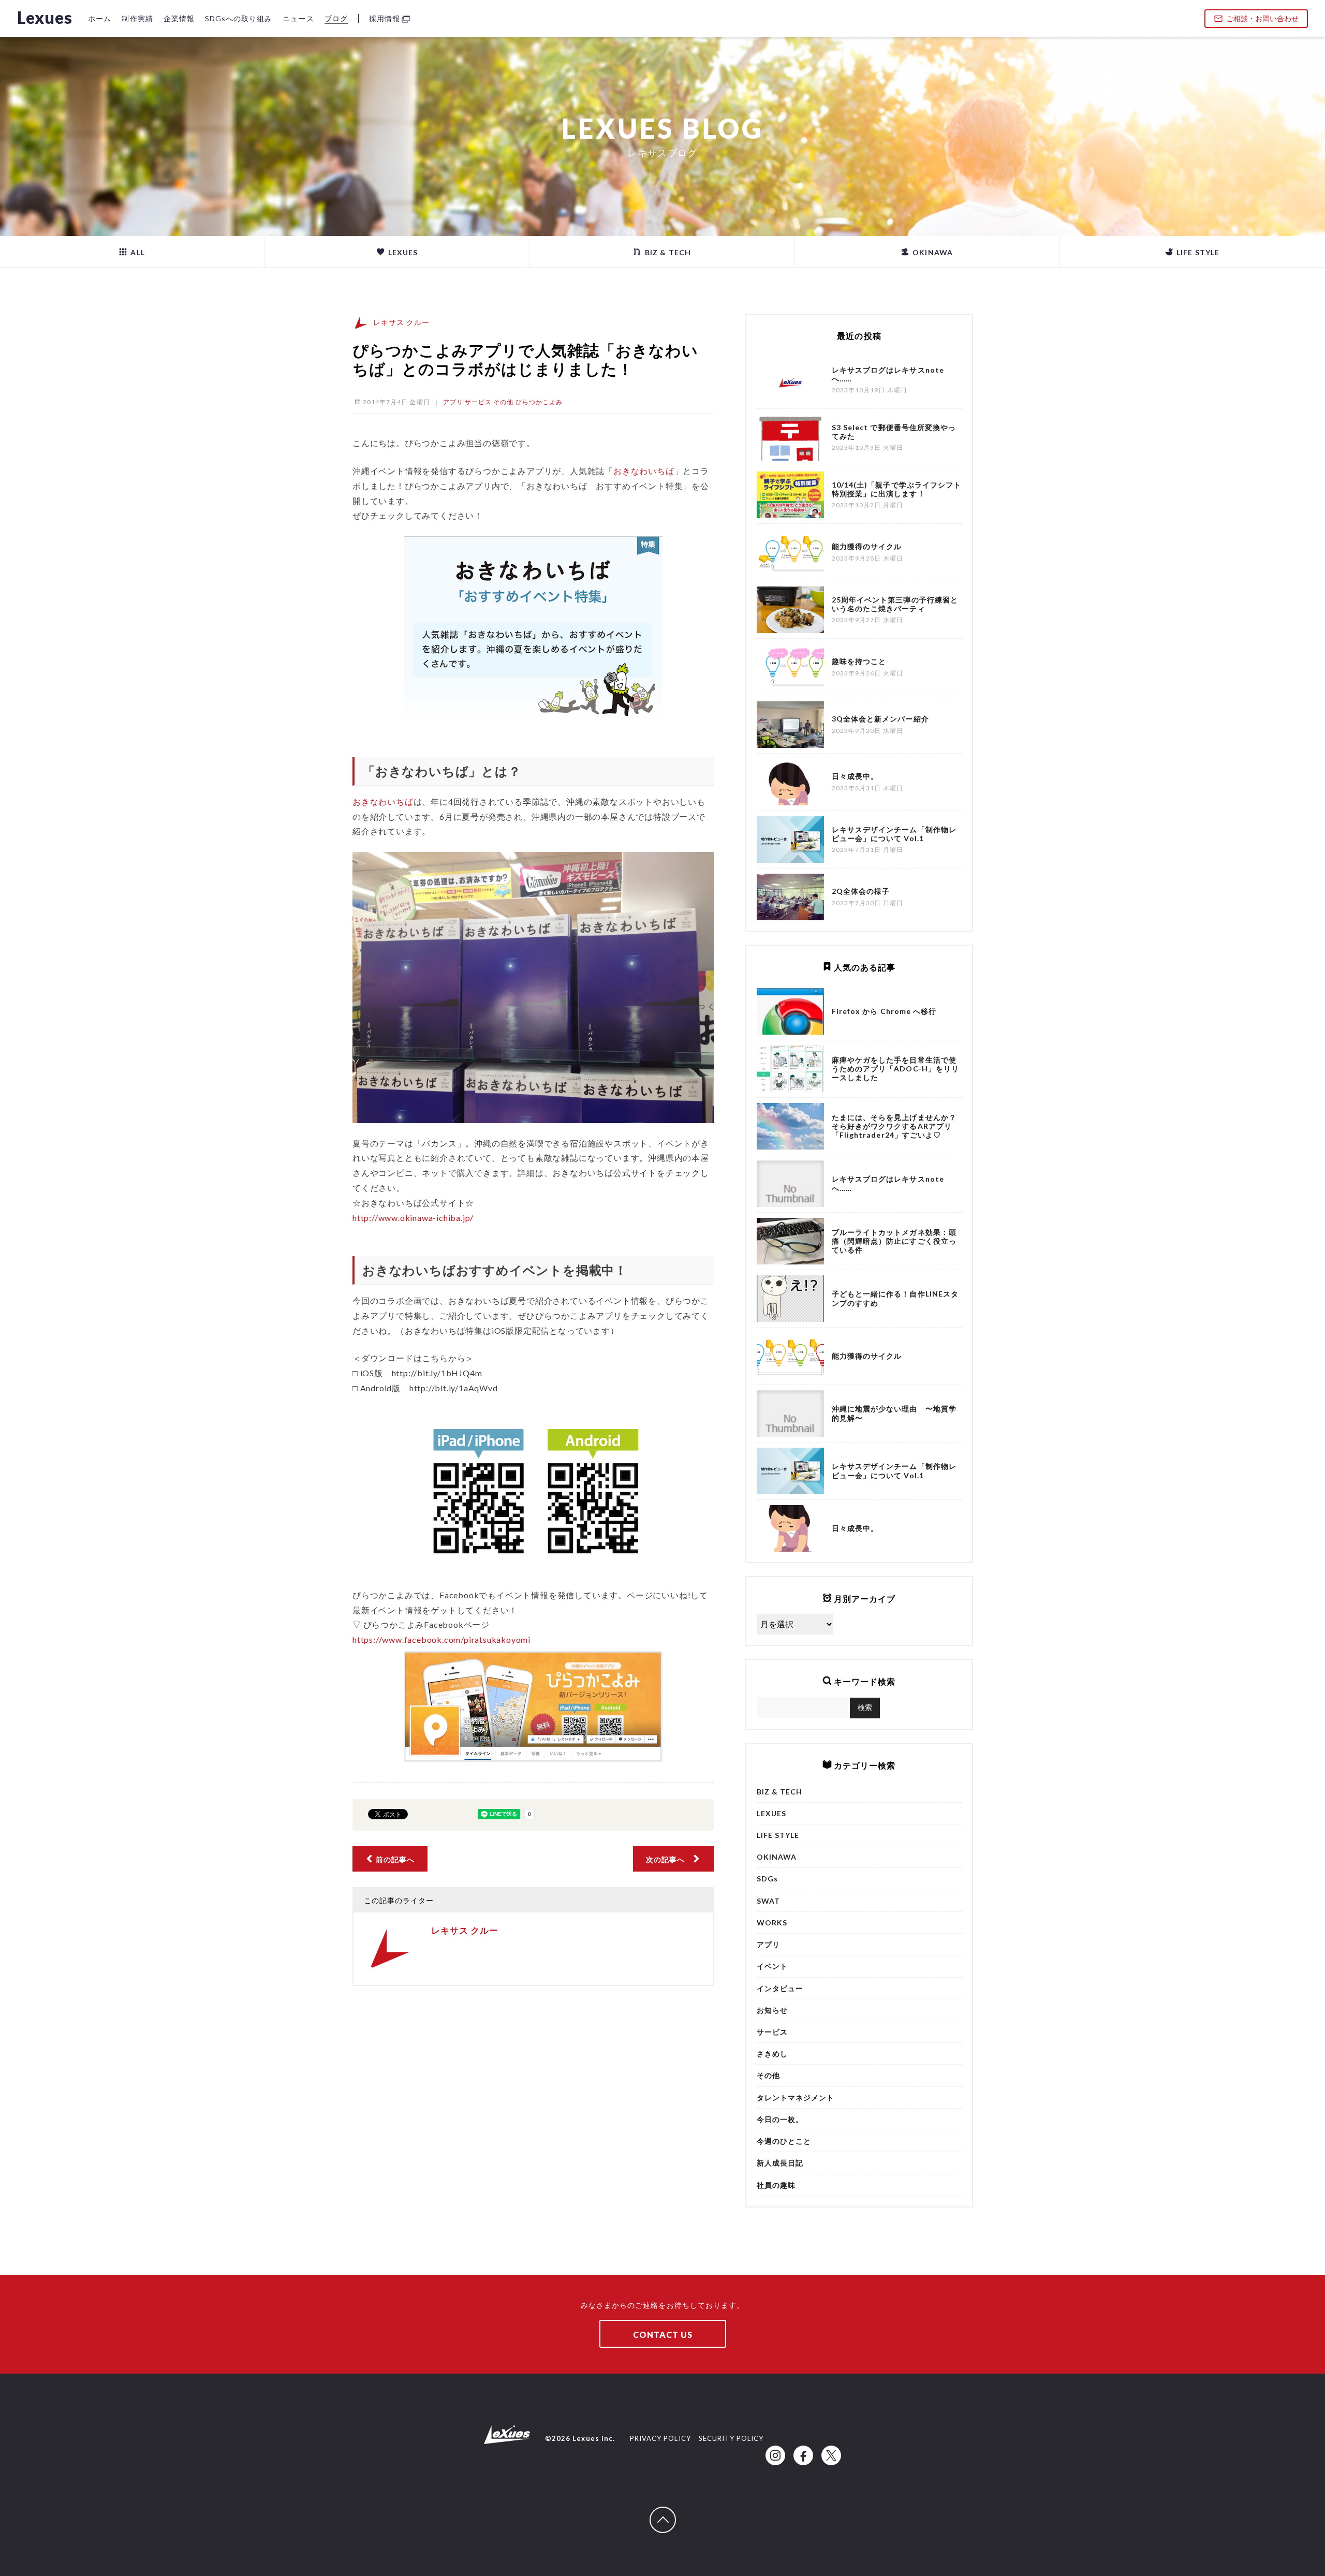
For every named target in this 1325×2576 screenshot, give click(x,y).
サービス (478, 402)
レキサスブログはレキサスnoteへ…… (888, 1183)
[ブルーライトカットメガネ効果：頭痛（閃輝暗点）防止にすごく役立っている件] (790, 1241)
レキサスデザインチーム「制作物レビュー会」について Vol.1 (894, 1470)
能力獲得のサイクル (867, 1356)
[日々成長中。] (790, 1528)
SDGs (767, 1879)
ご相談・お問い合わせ (1262, 18)
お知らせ (772, 2010)
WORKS (772, 1923)
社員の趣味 (776, 2185)
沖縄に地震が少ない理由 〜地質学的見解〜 (894, 1413)
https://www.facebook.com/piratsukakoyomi (441, 1639)
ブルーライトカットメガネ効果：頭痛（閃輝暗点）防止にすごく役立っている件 (894, 1241)
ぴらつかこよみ (539, 402)
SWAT (768, 1901)
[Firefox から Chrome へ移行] (790, 1011)
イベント (772, 1966)
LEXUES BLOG (662, 128)
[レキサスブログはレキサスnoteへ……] (790, 1184)
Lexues (45, 17)
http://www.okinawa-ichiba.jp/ (413, 1218)
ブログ (336, 18)
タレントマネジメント (796, 2097)
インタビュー (780, 1988)
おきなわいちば (644, 471)
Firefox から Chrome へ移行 (884, 1011)
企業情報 (179, 18)
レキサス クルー (401, 322)
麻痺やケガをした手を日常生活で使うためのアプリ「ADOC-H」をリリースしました (895, 1069)
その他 (503, 402)
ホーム (100, 18)
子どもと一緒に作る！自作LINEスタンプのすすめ (895, 1298)
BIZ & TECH (667, 252)
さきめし (772, 2054)
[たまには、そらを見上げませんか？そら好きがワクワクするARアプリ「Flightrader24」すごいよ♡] (790, 1126)
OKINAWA (931, 252)
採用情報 (385, 18)
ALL (136, 252)
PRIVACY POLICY (660, 2438)
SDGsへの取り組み (239, 18)
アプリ (453, 402)
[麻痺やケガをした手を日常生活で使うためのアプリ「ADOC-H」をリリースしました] (790, 1069)
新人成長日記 (780, 2163)
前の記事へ (394, 1859)
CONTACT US (663, 2335)
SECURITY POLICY (731, 2438)
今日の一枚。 (780, 2119)
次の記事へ (669, 1859)
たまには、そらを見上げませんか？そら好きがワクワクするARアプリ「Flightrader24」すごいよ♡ (894, 1126)
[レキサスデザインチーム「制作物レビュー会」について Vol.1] (790, 1471)
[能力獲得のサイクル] (790, 1356)
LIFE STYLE (1197, 252)
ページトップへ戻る (675, 2512)
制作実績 (137, 18)
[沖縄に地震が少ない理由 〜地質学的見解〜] (790, 1414)
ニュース (298, 18)
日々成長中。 (855, 1528)
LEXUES (402, 252)
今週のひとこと (784, 2141)
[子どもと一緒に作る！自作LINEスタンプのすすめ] (790, 1299)
